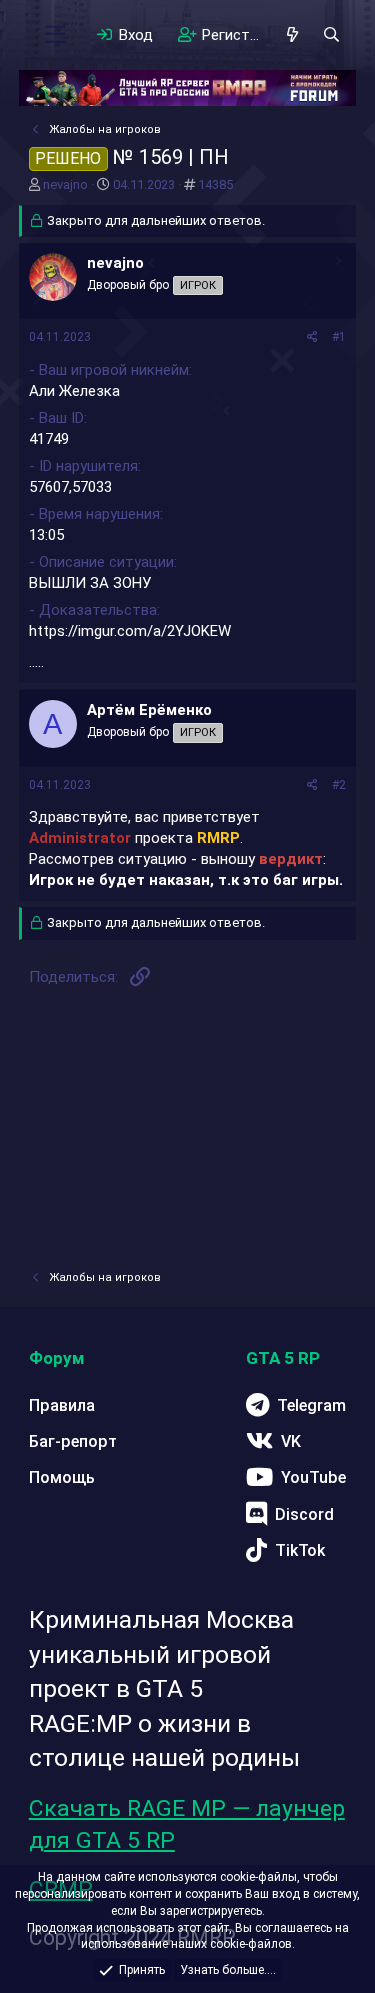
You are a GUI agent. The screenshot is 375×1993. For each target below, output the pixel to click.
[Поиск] (331, 35)
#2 (339, 785)
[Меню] (55, 35)
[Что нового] (292, 35)
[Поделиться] (312, 337)
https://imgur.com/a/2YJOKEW (130, 631)
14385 (215, 184)
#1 (339, 337)
